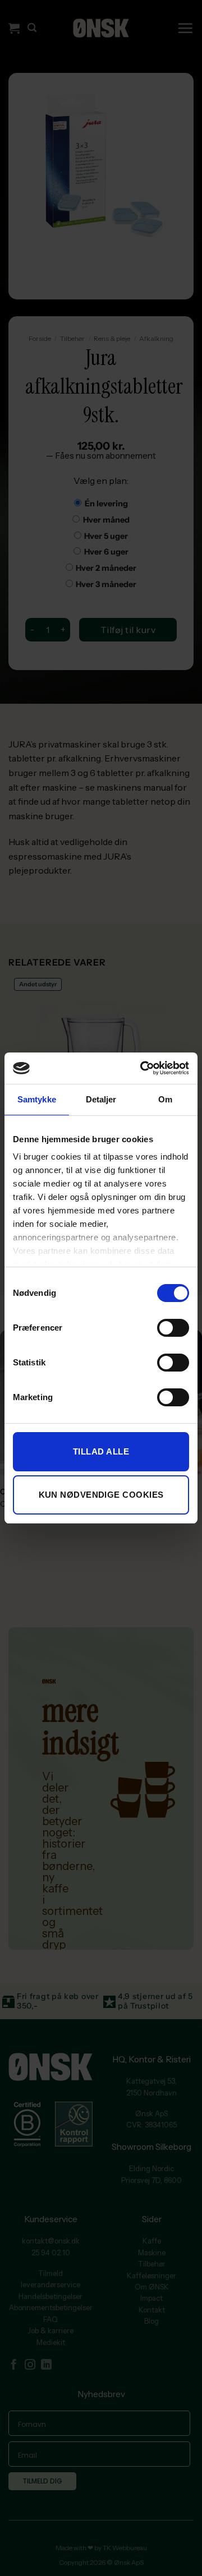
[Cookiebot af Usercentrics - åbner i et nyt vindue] (143, 1068)
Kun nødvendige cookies (101, 1495)
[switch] (173, 1328)
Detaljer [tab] (101, 1099)
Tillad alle (101, 1451)
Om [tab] (165, 1099)
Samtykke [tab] (37, 1099)
